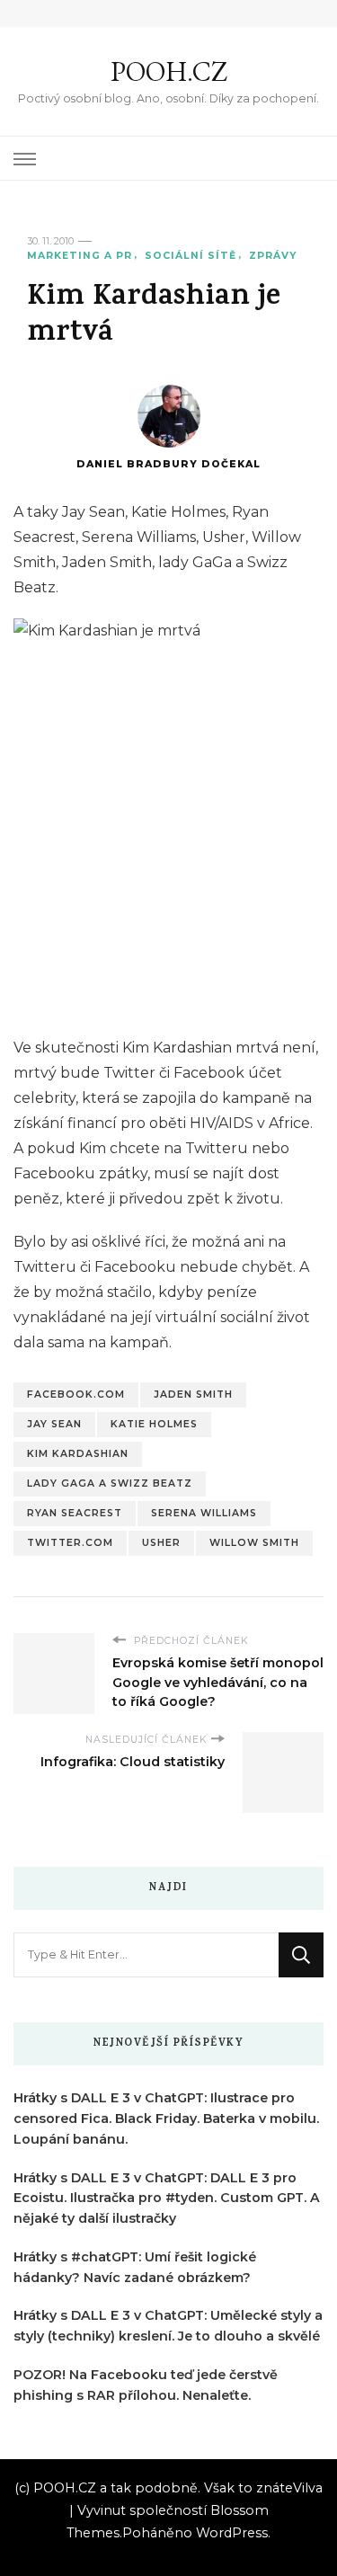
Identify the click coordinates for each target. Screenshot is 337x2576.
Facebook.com (76, 1395)
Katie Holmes (154, 1424)
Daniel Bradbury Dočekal (168, 464)
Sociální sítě (191, 256)
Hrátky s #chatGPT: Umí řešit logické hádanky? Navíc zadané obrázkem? (135, 2267)
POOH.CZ (169, 71)
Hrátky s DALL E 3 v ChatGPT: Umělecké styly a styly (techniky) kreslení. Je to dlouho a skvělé (168, 2326)
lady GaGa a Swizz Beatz (110, 1483)
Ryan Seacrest (75, 1513)
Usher (161, 1543)
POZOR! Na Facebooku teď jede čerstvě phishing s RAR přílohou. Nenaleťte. (146, 2385)
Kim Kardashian (78, 1454)
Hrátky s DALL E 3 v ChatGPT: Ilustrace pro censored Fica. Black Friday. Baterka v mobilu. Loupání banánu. (166, 2119)
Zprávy (273, 256)
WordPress (232, 2533)
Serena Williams (204, 1513)
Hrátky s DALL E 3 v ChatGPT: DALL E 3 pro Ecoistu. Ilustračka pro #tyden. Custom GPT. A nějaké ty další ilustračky (167, 2198)
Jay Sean (54, 1424)
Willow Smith (254, 1543)
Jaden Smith (193, 1395)
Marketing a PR (80, 256)
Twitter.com (70, 1543)
